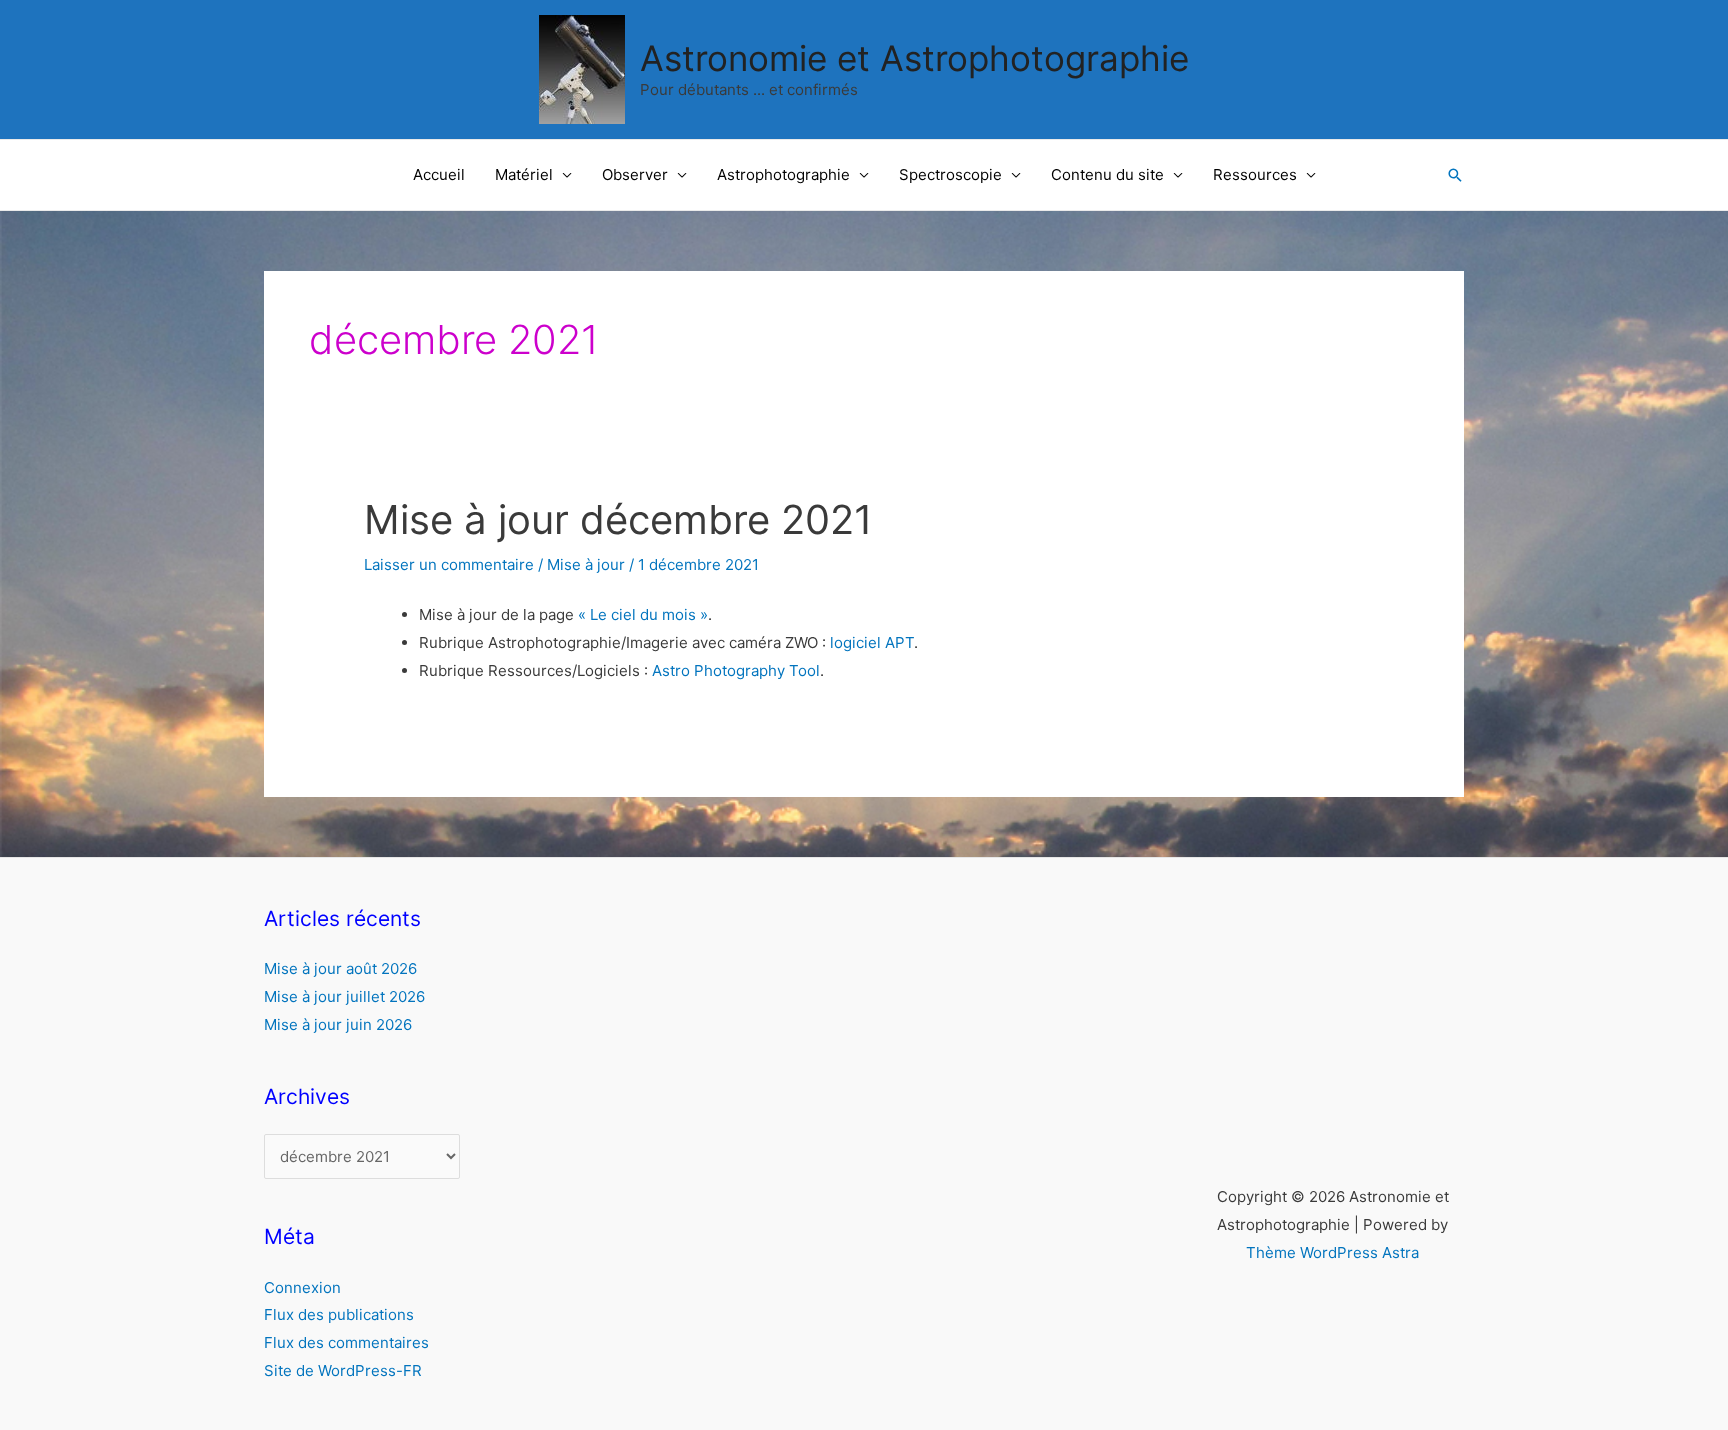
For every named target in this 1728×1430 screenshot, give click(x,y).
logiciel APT (872, 642)
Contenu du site (1107, 174)
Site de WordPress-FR (343, 1370)
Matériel (524, 174)
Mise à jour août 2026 (340, 968)
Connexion (302, 1287)
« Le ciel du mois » (643, 614)
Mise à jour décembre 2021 (618, 519)
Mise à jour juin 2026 (338, 1024)
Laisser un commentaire (449, 564)
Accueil (439, 174)
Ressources (1255, 174)
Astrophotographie (783, 174)
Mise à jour (586, 564)
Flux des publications (339, 1314)
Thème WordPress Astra (1332, 1252)
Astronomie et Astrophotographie (914, 58)
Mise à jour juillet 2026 (344, 996)
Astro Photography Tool (736, 670)
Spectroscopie (950, 174)
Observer (635, 174)
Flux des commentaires (346, 1342)
